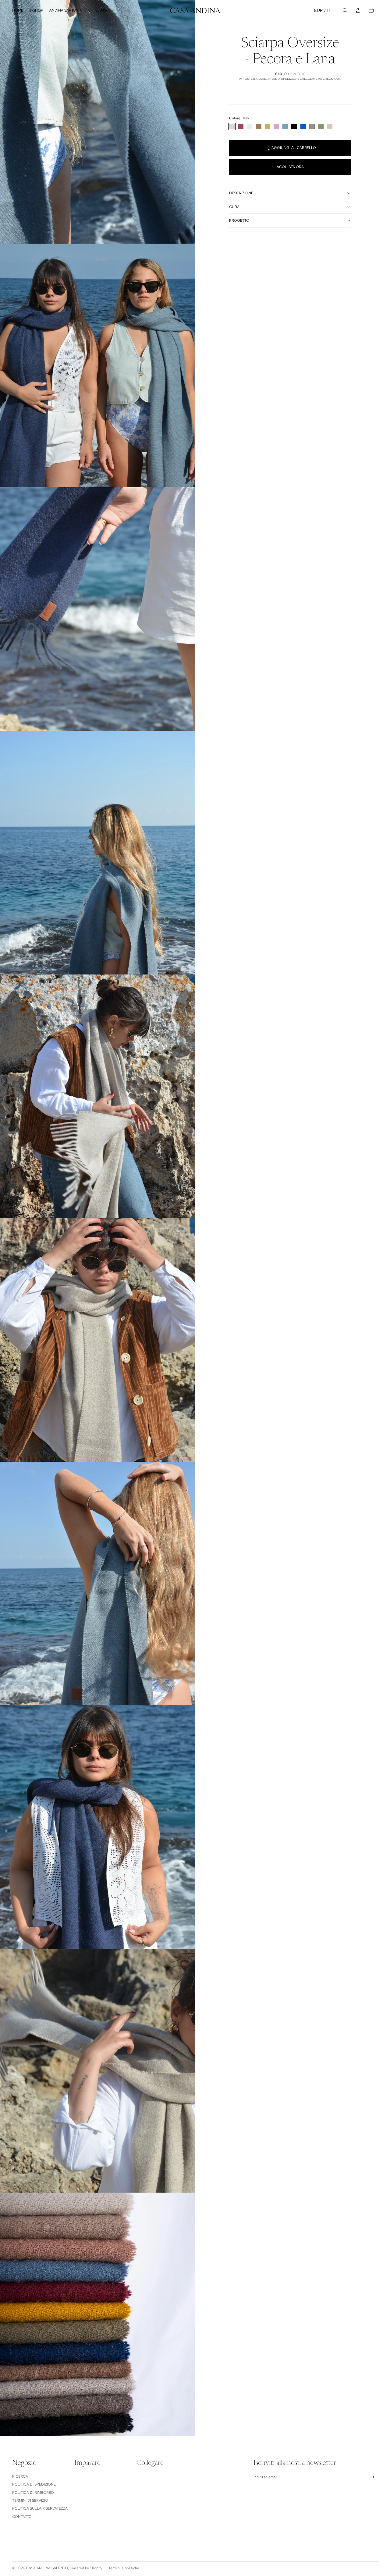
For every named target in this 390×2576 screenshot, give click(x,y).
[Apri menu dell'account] (358, 10)
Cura (234, 207)
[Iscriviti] (372, 2477)
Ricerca (20, 2476)
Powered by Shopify (86, 2568)
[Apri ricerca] (345, 10)
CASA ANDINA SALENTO (47, 2568)
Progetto (239, 220)
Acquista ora (290, 167)
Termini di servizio (30, 2500)
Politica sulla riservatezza (40, 2508)
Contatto (22, 2517)
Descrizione (241, 193)
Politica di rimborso (33, 2493)
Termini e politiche (124, 2568)
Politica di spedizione (34, 2484)
